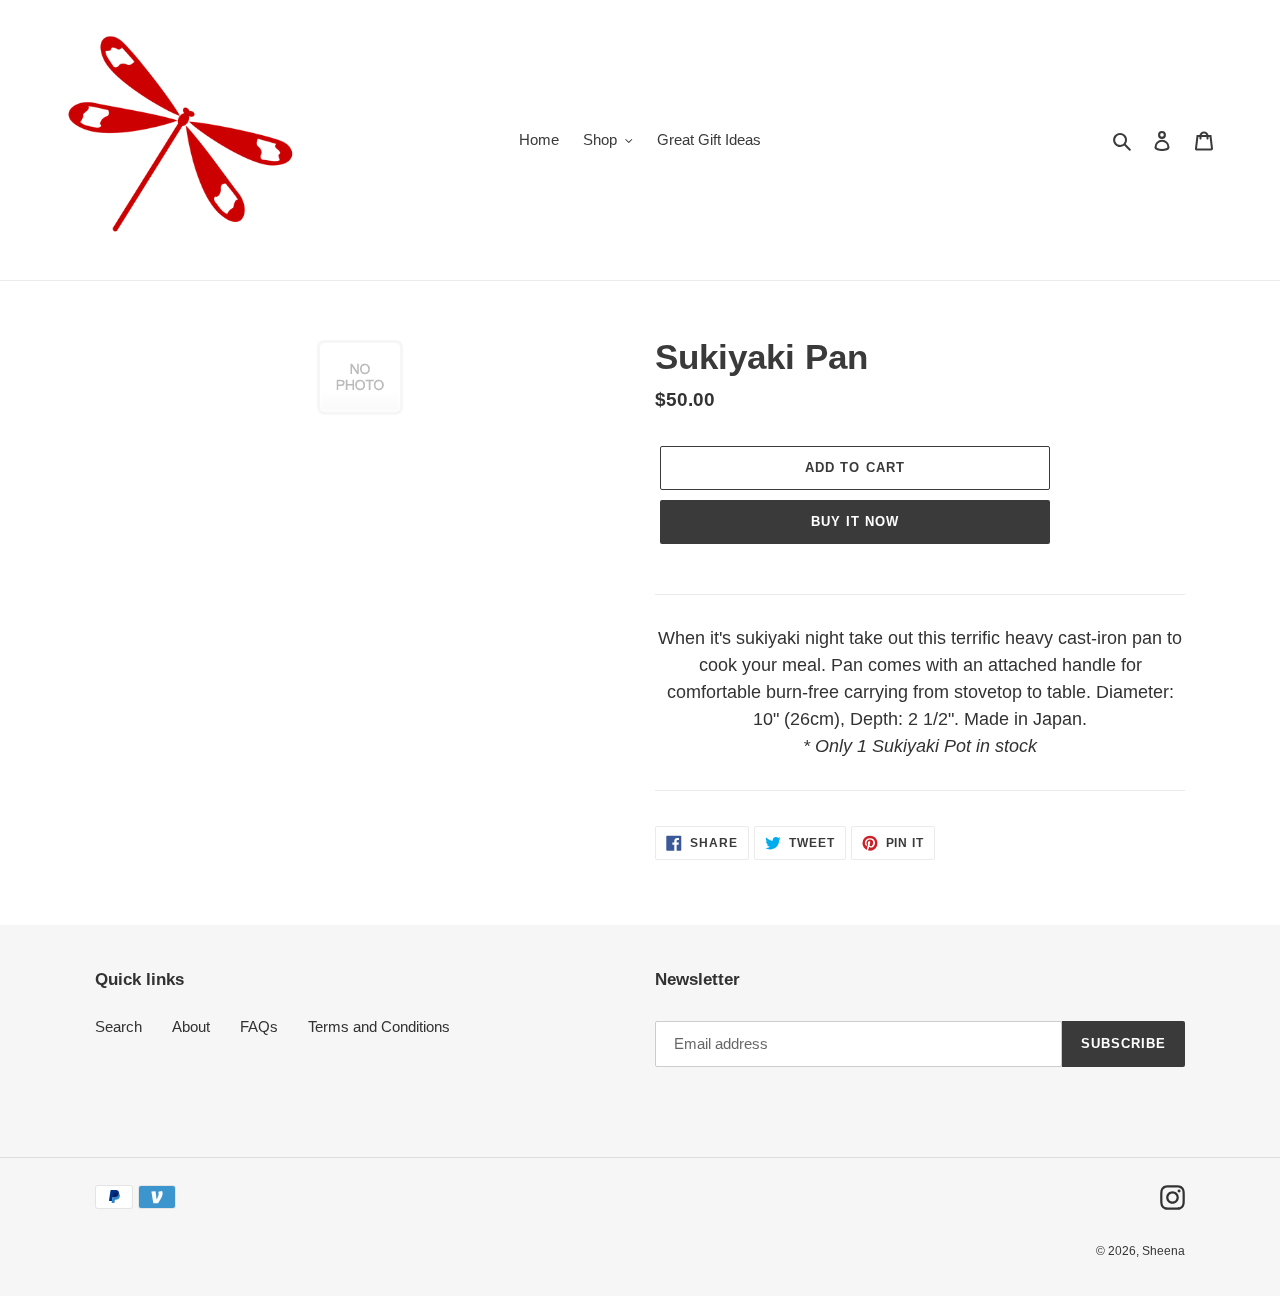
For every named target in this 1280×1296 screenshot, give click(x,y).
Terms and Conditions (379, 1026)
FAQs (259, 1026)
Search (118, 1026)
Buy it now (855, 521)
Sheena (1163, 1251)
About (191, 1026)
